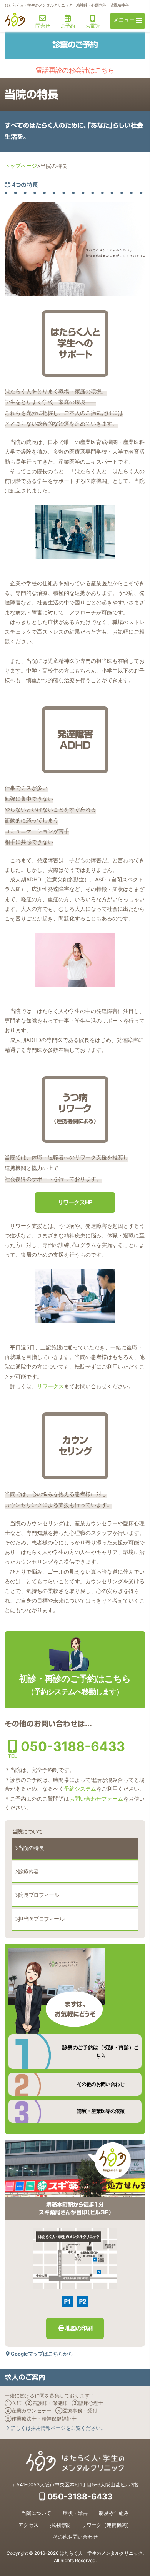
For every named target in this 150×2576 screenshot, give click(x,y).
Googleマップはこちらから (42, 2354)
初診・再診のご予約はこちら (75, 1685)
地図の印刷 (79, 2328)
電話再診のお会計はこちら (75, 70)
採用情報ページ (58, 2428)
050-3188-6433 (66, 1746)
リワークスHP (75, 1202)
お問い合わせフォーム (96, 1799)
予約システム (80, 1789)
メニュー (124, 20)
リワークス (50, 1386)
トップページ (21, 166)
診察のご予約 (75, 45)
